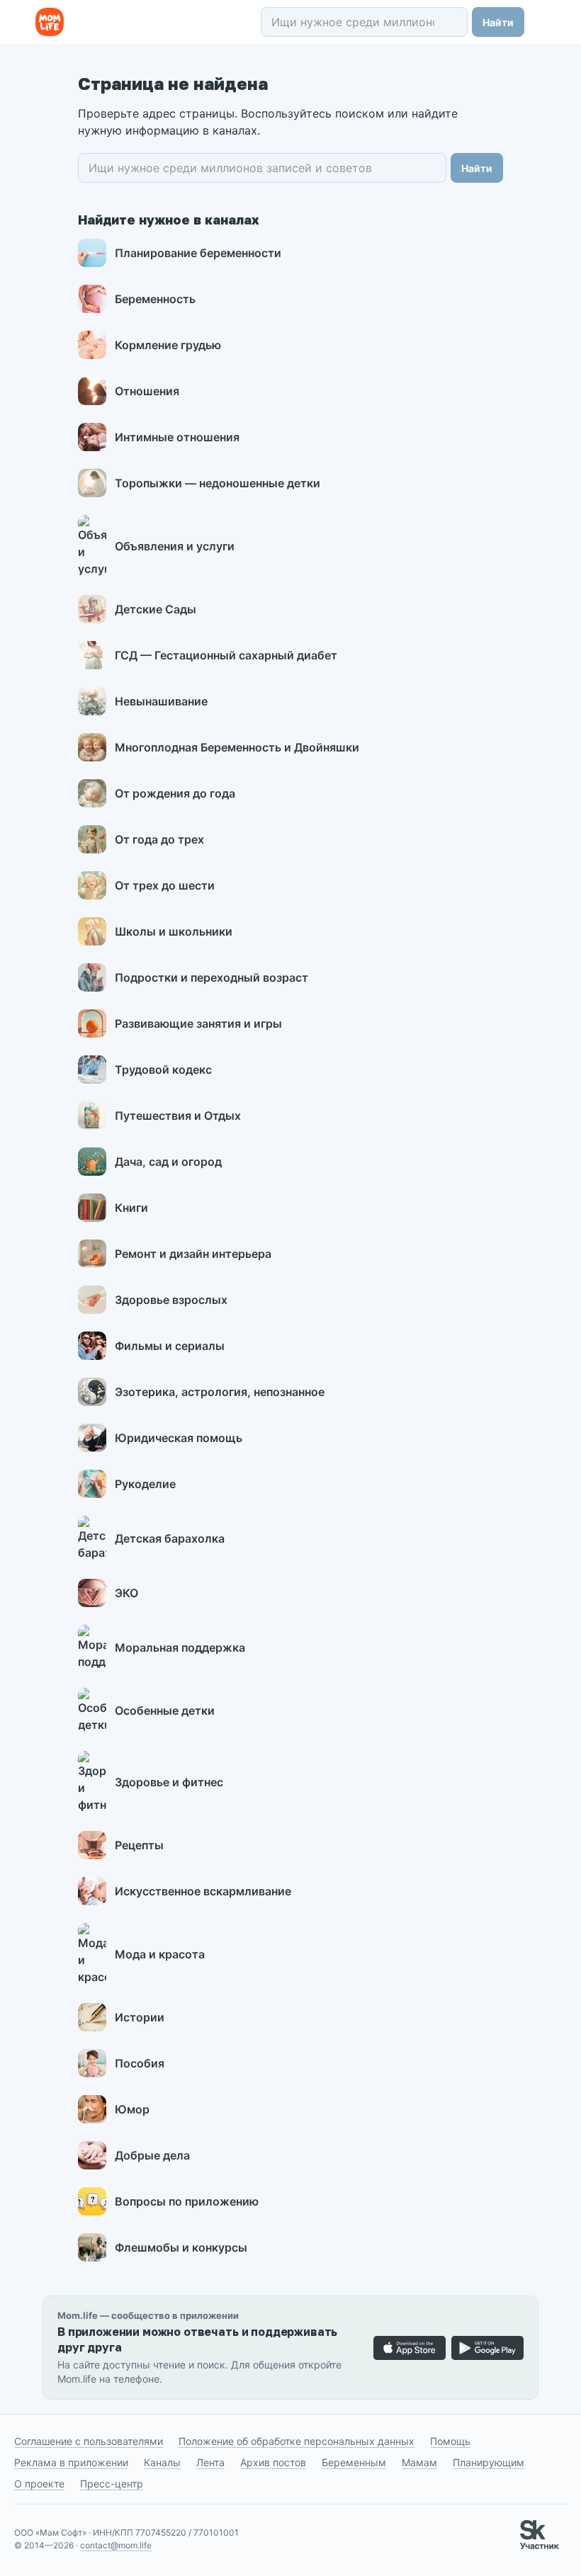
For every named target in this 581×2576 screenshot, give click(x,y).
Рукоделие (145, 1484)
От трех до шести (165, 885)
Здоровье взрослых (171, 1300)
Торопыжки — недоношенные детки (218, 483)
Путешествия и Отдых (178, 1116)
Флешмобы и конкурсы (181, 2247)
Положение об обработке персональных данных (297, 2441)
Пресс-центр (112, 2484)
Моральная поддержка (180, 1647)
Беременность (155, 299)
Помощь (450, 2441)
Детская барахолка (170, 1538)
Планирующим (489, 2462)
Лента (210, 2462)
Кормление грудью (168, 345)
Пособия (140, 2063)
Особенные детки (165, 1710)
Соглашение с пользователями (89, 2441)
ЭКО (126, 1593)
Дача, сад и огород (168, 1162)
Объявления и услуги (175, 546)
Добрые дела (152, 2155)
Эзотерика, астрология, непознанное (220, 1392)
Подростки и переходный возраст (211, 977)
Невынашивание (161, 701)
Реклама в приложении (71, 2462)
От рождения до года (175, 793)
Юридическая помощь (179, 1438)
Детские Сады (156, 609)
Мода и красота (160, 1954)
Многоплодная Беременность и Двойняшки (237, 747)
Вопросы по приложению (187, 2201)
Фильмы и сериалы (170, 1346)
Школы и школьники (174, 931)
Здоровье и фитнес (169, 1782)
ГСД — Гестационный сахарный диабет (226, 655)
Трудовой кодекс (163, 1069)
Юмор (132, 2109)
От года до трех (159, 839)
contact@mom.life (116, 2545)
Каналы (162, 2462)
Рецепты (139, 1845)
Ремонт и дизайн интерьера (193, 1254)
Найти (498, 22)
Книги (131, 1208)
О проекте (39, 2484)
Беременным (354, 2462)
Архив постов (273, 2462)
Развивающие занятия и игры (198, 1023)
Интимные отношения (177, 437)
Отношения (147, 391)
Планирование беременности (198, 253)
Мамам (419, 2462)
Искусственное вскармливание (203, 1891)
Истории (140, 2017)
